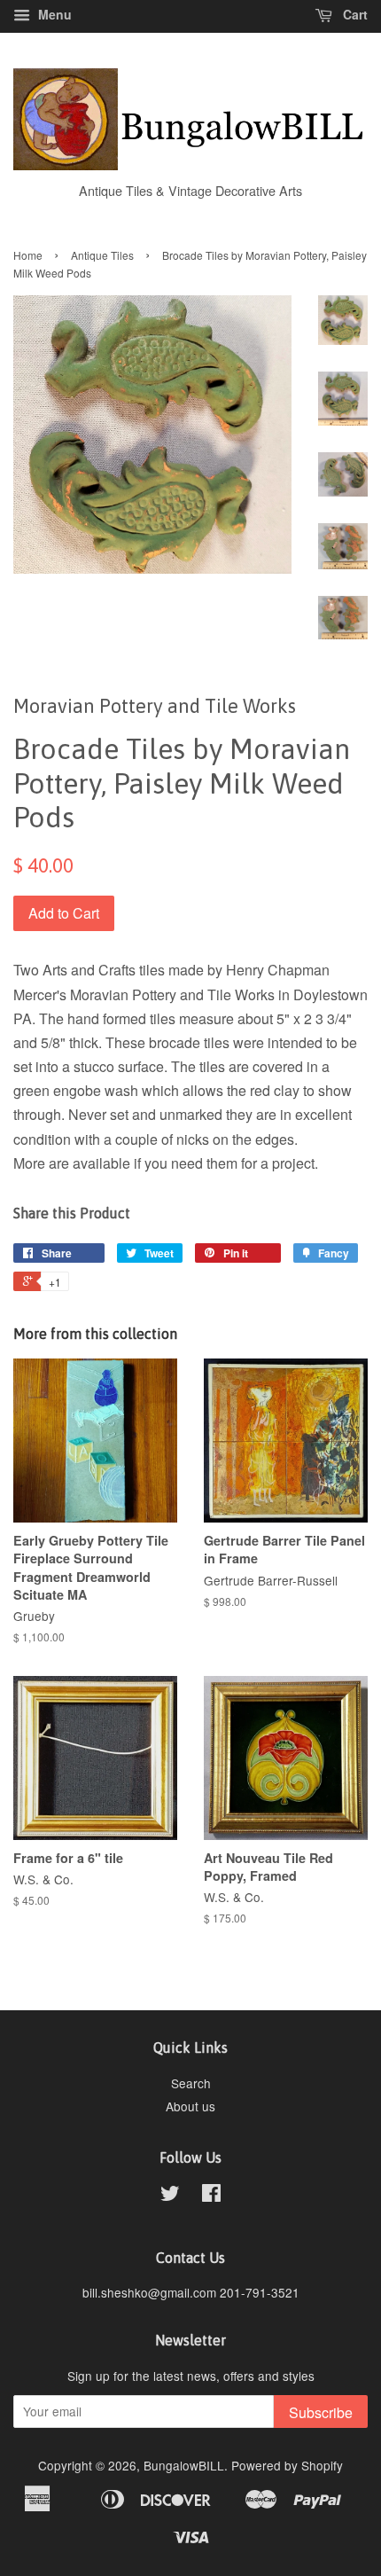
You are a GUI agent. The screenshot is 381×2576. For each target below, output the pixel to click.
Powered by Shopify (287, 2465)
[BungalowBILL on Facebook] (211, 2196)
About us (190, 2106)
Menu (53, 14)
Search (191, 2083)
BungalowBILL (184, 2465)
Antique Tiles (102, 255)
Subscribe (321, 2412)
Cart (354, 14)
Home (28, 255)
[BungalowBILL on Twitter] (170, 2196)
